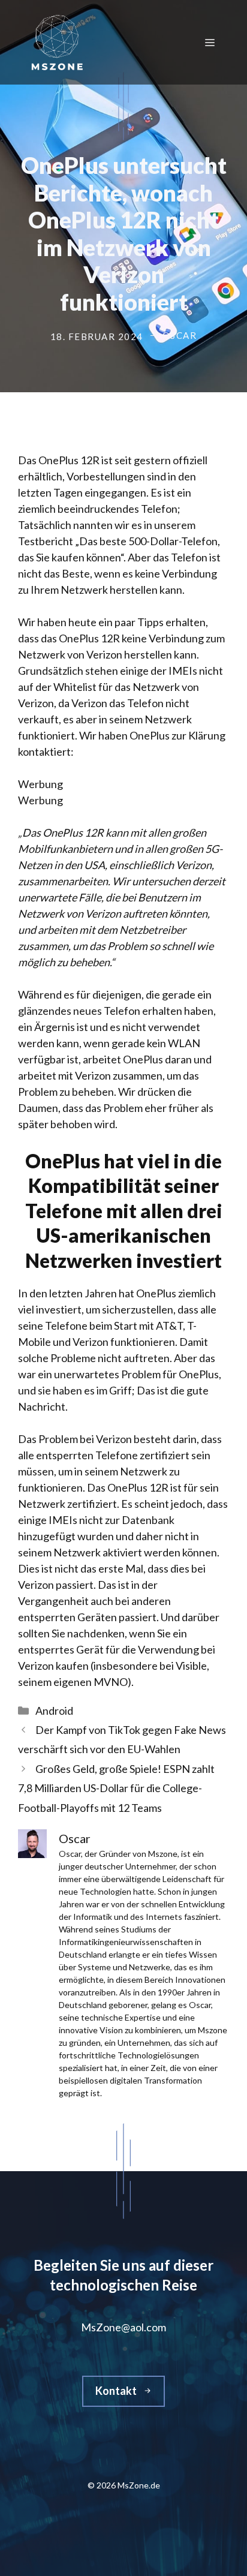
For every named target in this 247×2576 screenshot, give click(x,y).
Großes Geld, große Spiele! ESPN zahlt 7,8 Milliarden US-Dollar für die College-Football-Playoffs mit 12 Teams (116, 1788)
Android (54, 1711)
